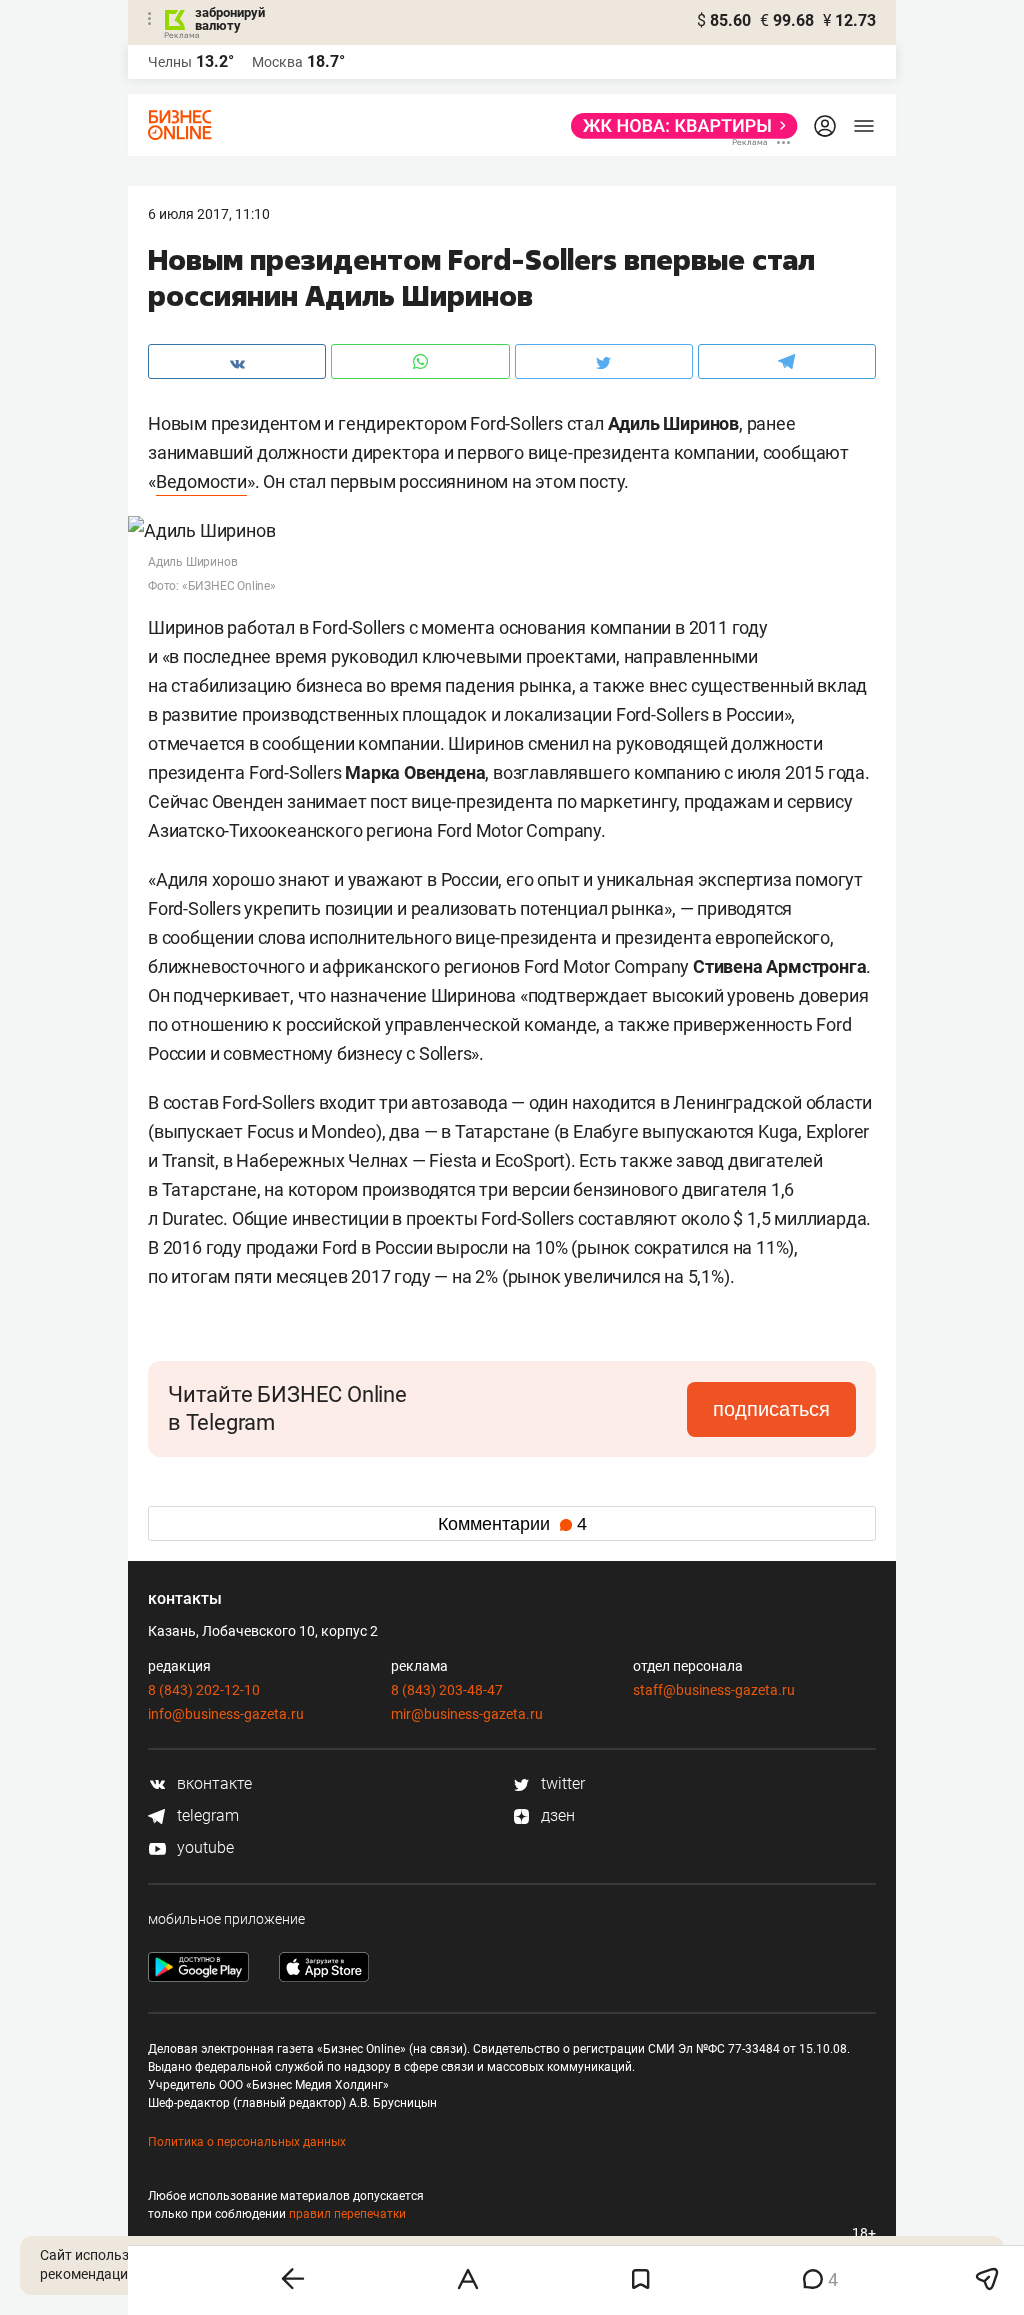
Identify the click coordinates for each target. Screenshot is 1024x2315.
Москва (277, 62)
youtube (203, 1847)
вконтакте (212, 1783)
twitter (561, 1783)
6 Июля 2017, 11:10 (209, 214)
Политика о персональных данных (247, 2142)
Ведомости (201, 481)
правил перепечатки (347, 2214)
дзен (556, 1815)
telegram (206, 1815)
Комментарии (512, 1524)
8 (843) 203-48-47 (447, 1690)
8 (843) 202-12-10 (204, 1690)
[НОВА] (678, 126)
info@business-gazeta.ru (226, 1714)
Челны (170, 62)
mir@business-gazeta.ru (467, 1714)
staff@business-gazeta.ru (714, 1690)
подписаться (771, 1409)
